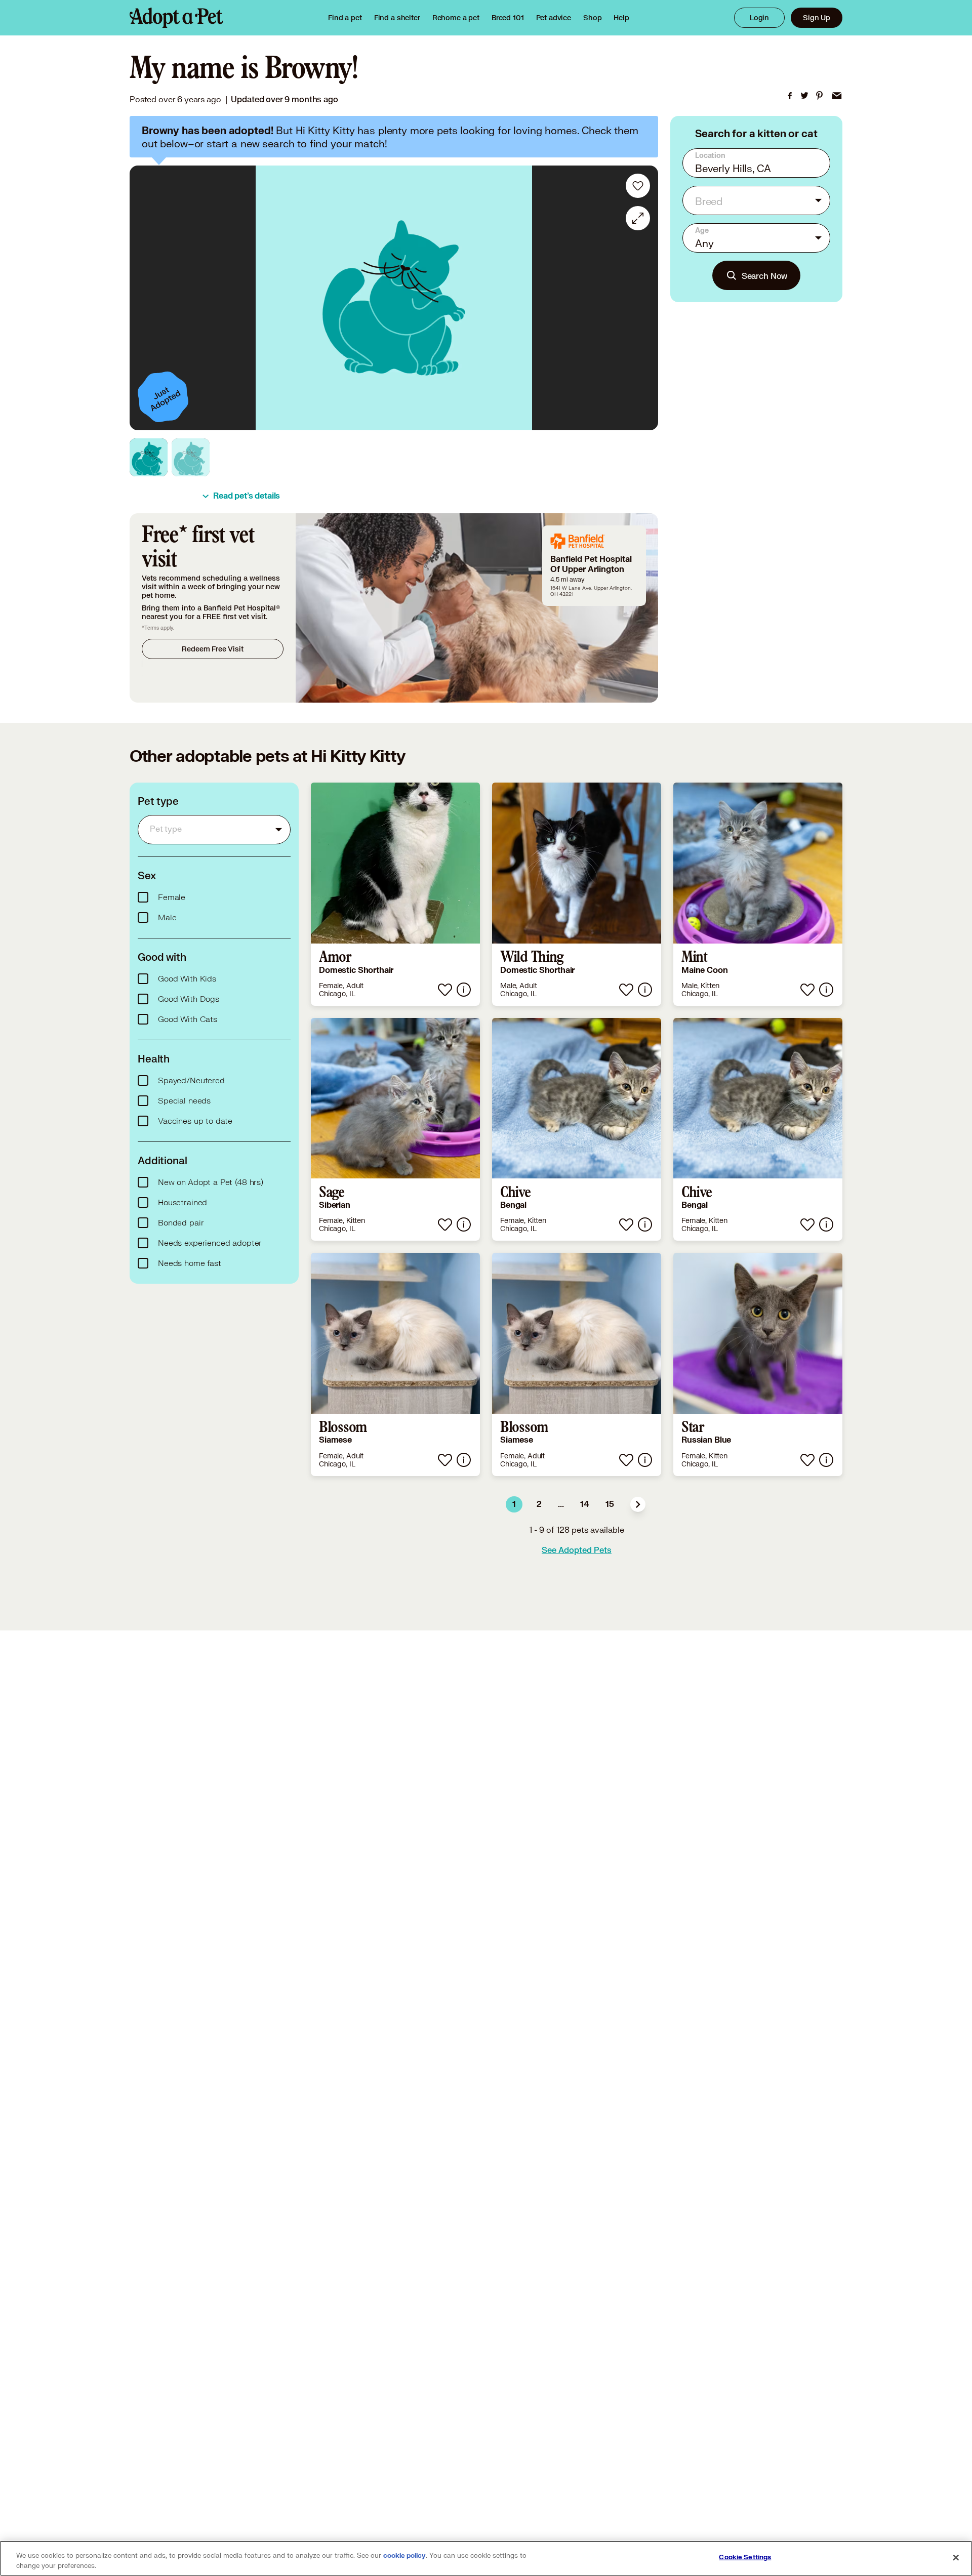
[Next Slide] (643, 298)
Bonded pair (181, 1223)
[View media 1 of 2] (149, 457)
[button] (638, 1504)
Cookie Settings (745, 2557)
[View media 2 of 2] (191, 457)
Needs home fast (190, 1263)
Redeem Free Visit (212, 649)
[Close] (956, 2557)
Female (172, 897)
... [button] (561, 1504)
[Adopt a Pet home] (176, 18)
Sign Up (817, 17)
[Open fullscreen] (638, 218)
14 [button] (585, 1504)
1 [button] (514, 1504)
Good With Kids (187, 979)
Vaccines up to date (195, 1121)
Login (759, 17)
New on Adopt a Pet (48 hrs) (211, 1182)
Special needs (184, 1101)
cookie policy (404, 2556)
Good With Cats (188, 1019)
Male (167, 918)
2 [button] (539, 1504)
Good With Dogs (189, 999)
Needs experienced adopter (210, 1243)
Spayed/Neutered (191, 1081)
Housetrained (183, 1203)
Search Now (765, 276)
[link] (456, 18)
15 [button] (610, 1504)
